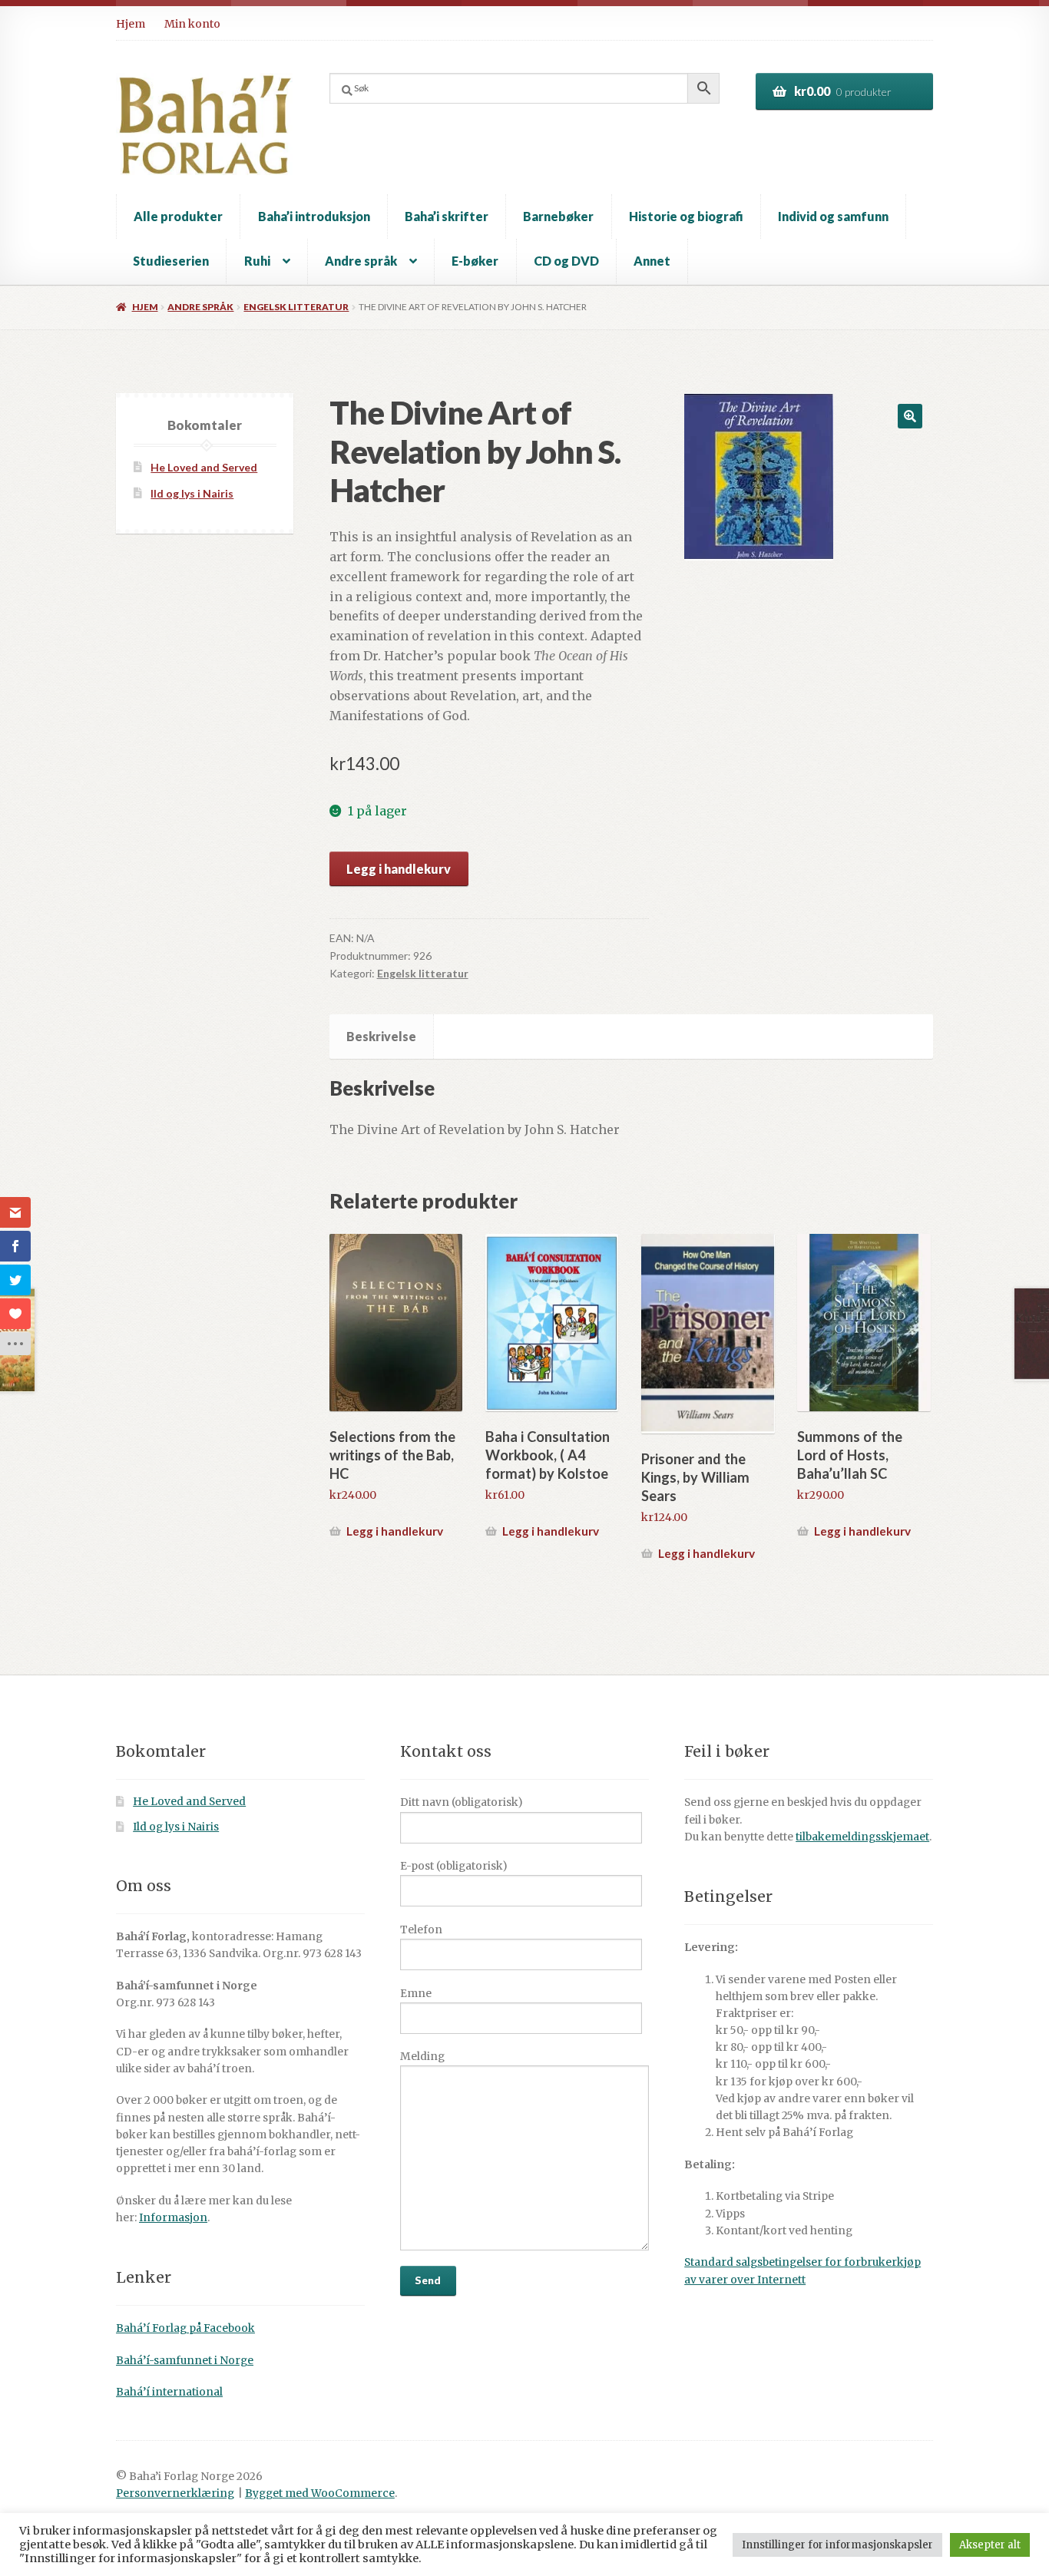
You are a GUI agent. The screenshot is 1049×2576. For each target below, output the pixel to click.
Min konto (192, 24)
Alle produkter (178, 216)
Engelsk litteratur (296, 307)
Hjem (131, 24)
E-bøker (475, 261)
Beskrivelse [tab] (381, 1036)
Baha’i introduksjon (314, 216)
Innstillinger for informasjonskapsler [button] (837, 2545)
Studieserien (171, 261)
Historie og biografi (686, 216)
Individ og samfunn (833, 216)
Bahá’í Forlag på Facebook (185, 2328)
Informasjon (173, 2218)
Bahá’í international (169, 2392)
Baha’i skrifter (447, 216)
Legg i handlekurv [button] (395, 1531)
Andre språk (361, 261)
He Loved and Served (204, 467)
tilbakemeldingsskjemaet (862, 1837)
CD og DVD (566, 261)
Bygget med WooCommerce (320, 2493)
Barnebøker (558, 216)
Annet (652, 261)
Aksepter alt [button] (990, 2545)
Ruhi (257, 261)
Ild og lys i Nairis (192, 493)
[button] (910, 416)
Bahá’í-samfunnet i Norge (185, 2361)
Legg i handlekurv (399, 869)
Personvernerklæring (175, 2493)
